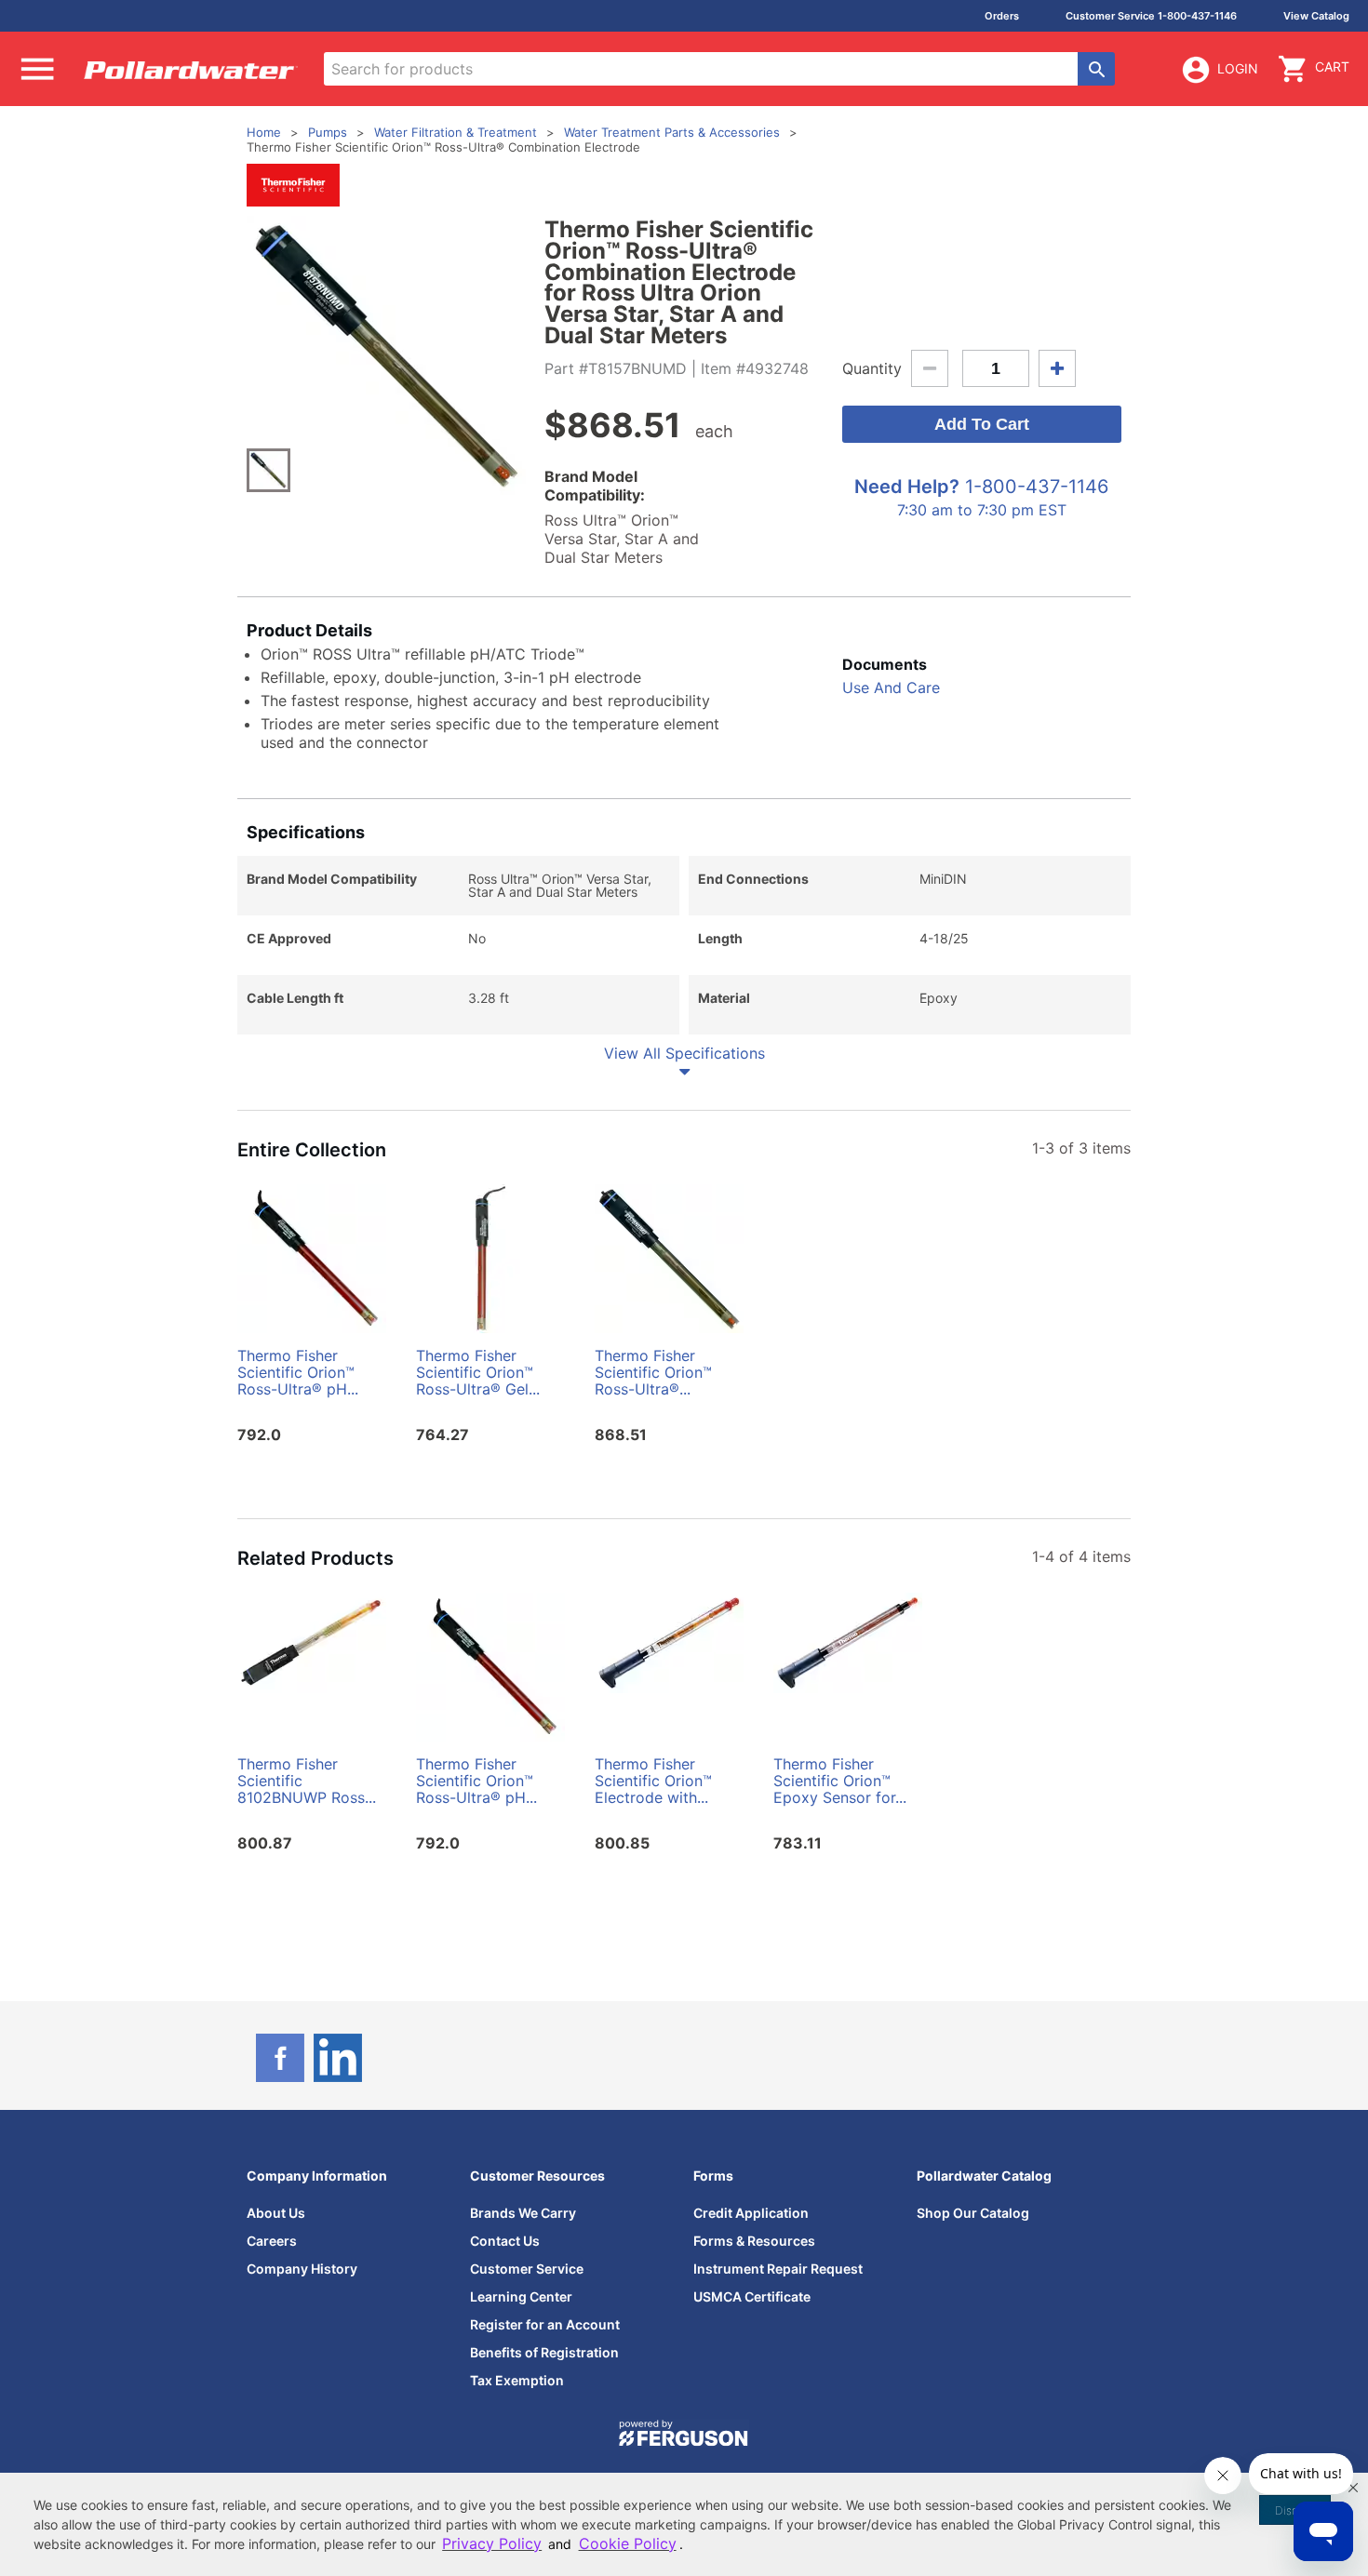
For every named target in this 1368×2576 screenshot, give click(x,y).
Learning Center (521, 2296)
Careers (272, 2241)
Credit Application (751, 2213)
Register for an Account (545, 2324)
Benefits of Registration (544, 2352)
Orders (1002, 16)
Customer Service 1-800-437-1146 (1151, 16)
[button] (1353, 2488)
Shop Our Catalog (973, 2213)
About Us (276, 2213)
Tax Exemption (517, 2380)
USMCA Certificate (752, 2296)
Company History (302, 2269)
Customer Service (527, 2269)
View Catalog (1316, 16)
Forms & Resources (754, 2241)
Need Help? (907, 487)
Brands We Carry (523, 2213)
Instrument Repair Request (778, 2269)
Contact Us (505, 2241)
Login (1238, 68)
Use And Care (891, 687)
